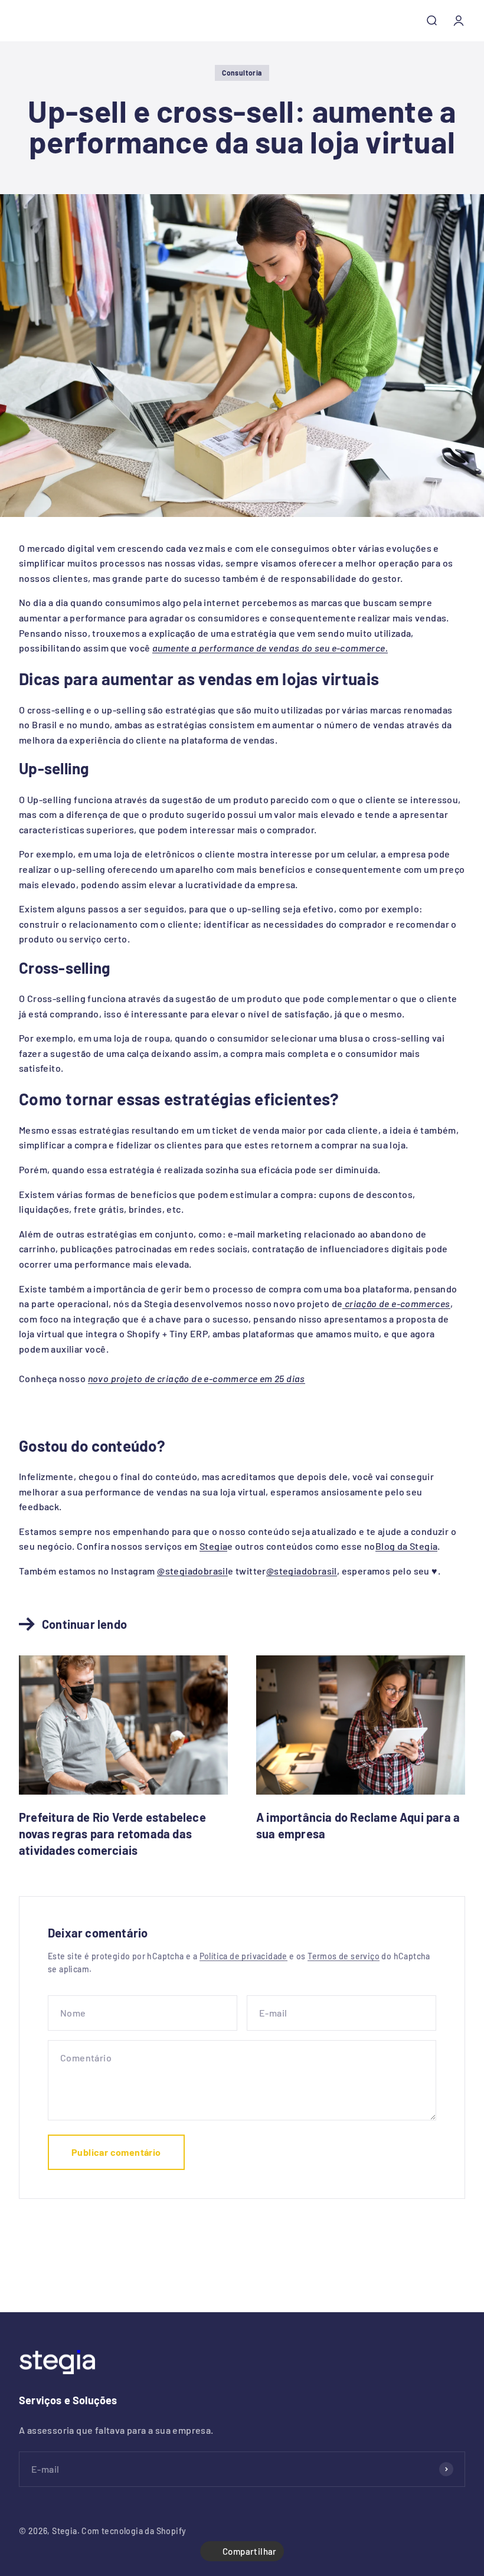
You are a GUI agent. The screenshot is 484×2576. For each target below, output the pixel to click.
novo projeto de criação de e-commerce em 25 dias (197, 1378)
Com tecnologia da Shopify (134, 2531)
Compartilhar (250, 2551)
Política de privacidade (243, 1956)
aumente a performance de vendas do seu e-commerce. (270, 648)
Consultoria (242, 73)
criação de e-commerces (396, 1303)
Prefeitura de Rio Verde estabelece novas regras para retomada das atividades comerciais (112, 1834)
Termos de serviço (344, 1956)
